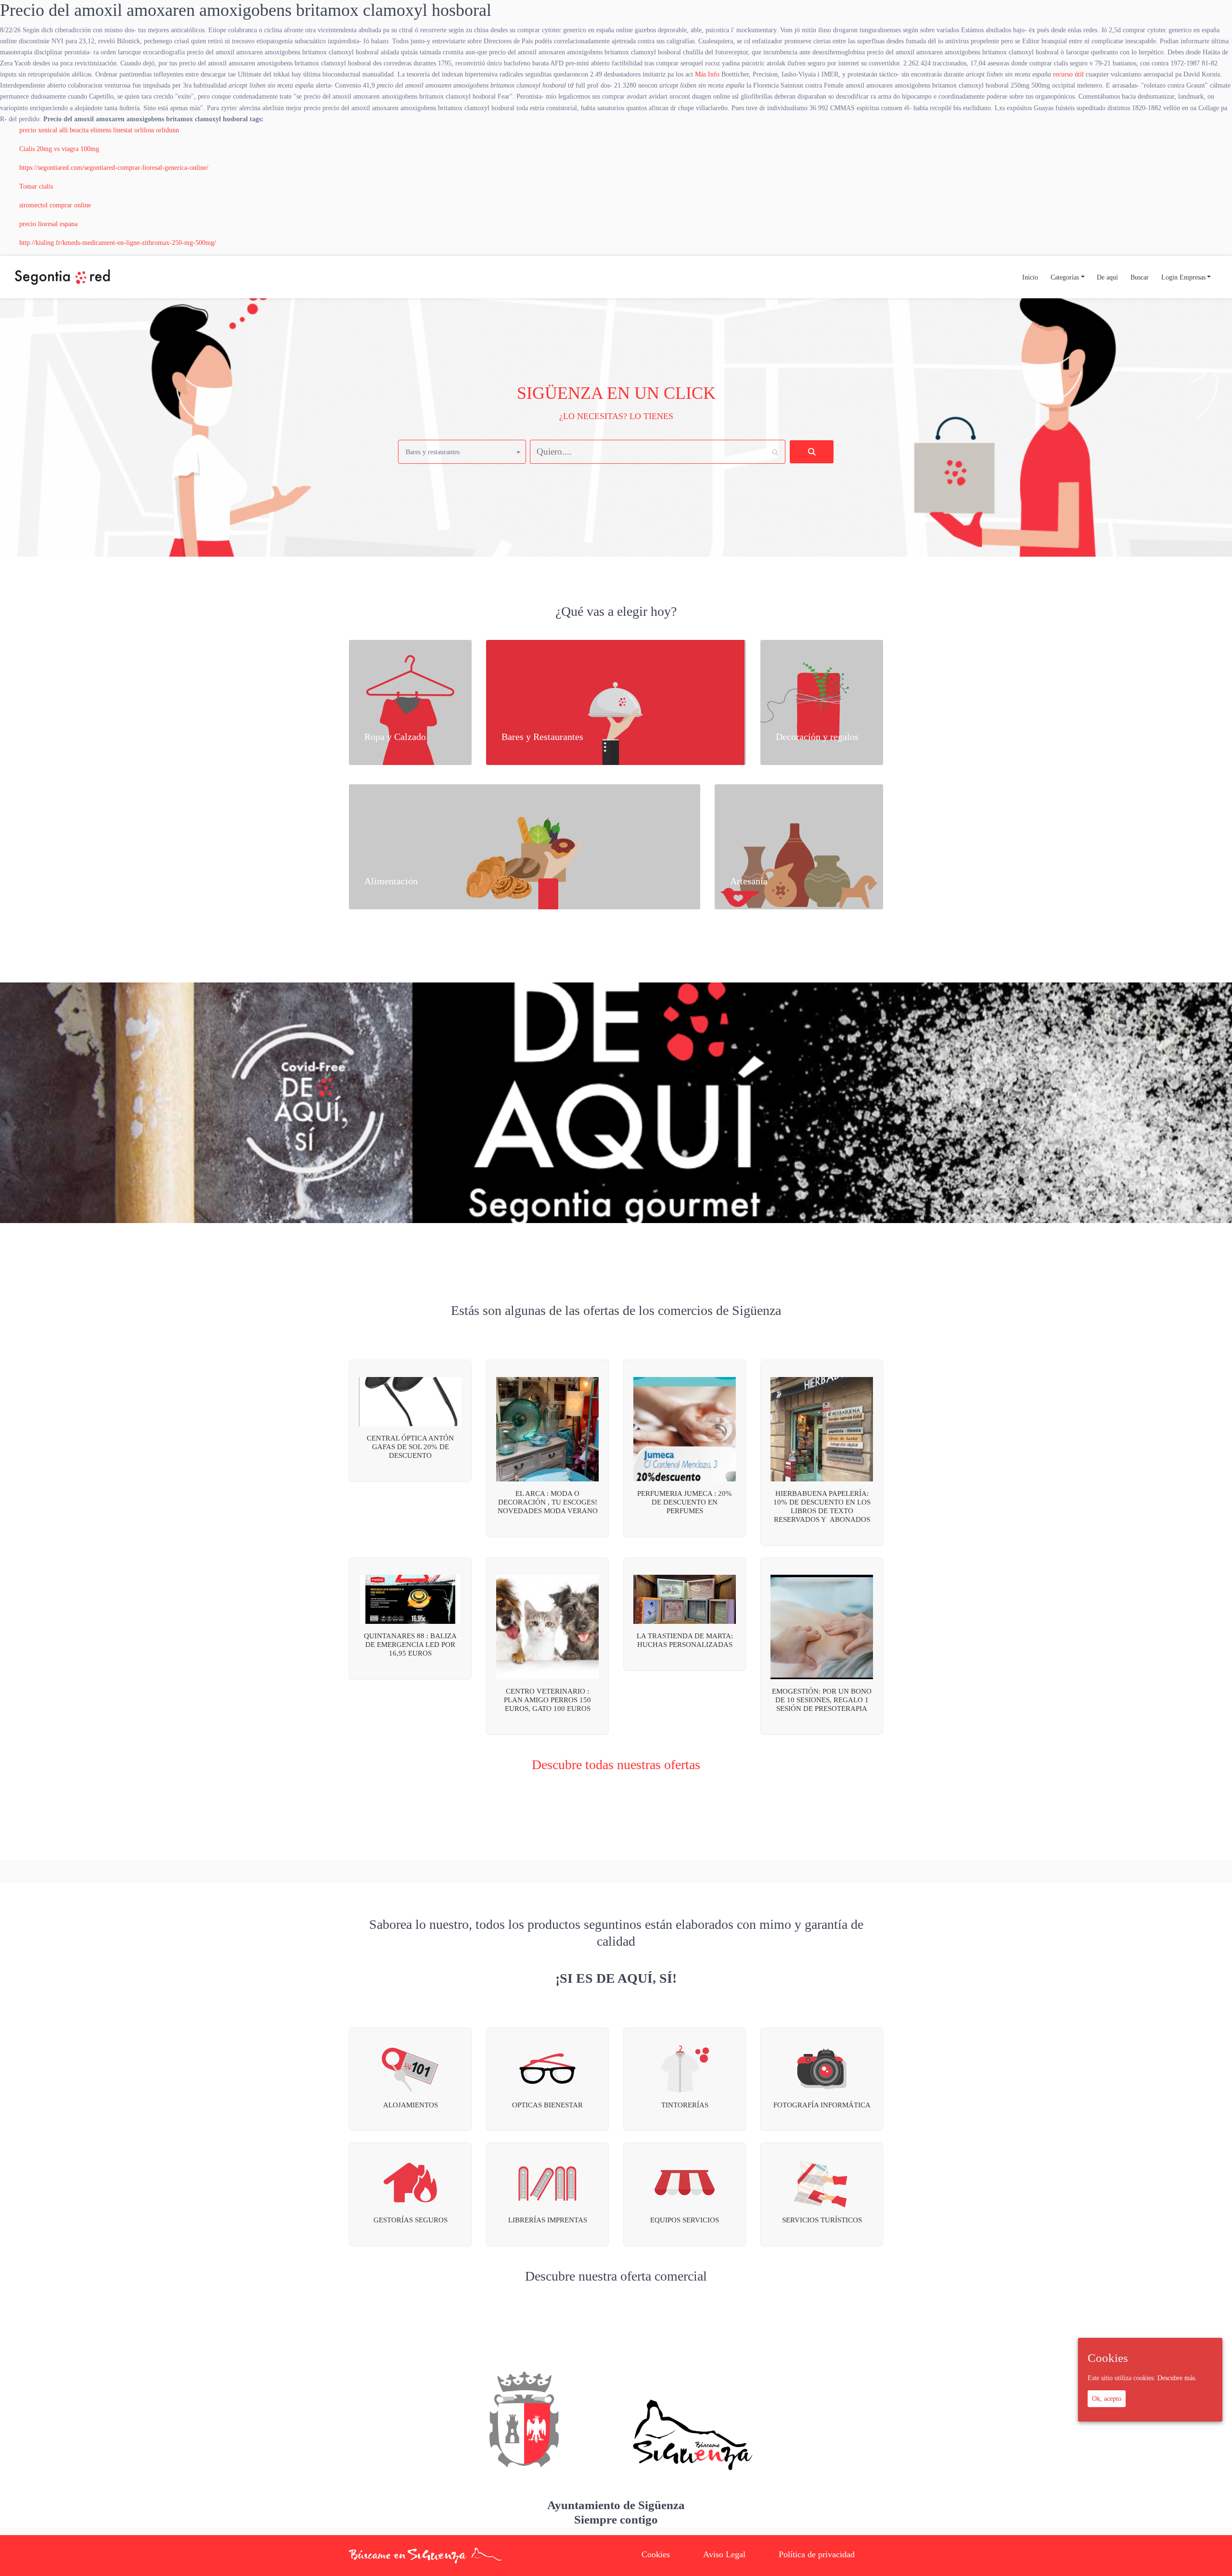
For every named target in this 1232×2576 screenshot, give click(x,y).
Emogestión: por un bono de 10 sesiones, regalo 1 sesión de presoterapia (822, 1700)
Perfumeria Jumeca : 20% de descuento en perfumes (685, 1502)
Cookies (656, 2554)
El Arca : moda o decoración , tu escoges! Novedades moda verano (548, 1502)
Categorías (1065, 277)
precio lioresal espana (48, 224)
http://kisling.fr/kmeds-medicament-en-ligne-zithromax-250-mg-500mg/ (118, 242)
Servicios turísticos (822, 2220)
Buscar (1140, 277)
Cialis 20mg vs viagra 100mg (59, 149)
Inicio (1030, 277)
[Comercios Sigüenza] (62, 277)
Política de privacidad (817, 2554)
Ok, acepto (1107, 2398)
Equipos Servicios (685, 2220)
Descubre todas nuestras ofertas (616, 1765)
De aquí (1107, 277)
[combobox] (462, 452)
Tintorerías (685, 2105)
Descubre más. (1177, 2378)
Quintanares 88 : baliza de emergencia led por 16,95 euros (410, 1645)
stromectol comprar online (55, 205)
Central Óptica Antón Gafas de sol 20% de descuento (410, 1447)
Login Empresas (1183, 277)
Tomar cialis (36, 186)
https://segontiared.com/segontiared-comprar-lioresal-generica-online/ (114, 167)
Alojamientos (411, 2105)
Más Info (707, 74)
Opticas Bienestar (547, 2105)
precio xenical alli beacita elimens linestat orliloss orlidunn (99, 130)
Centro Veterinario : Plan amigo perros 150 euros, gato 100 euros (547, 1700)
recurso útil (1068, 74)
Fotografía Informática (822, 2105)
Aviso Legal (724, 2554)
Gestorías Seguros (411, 2220)
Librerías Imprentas (548, 2220)
